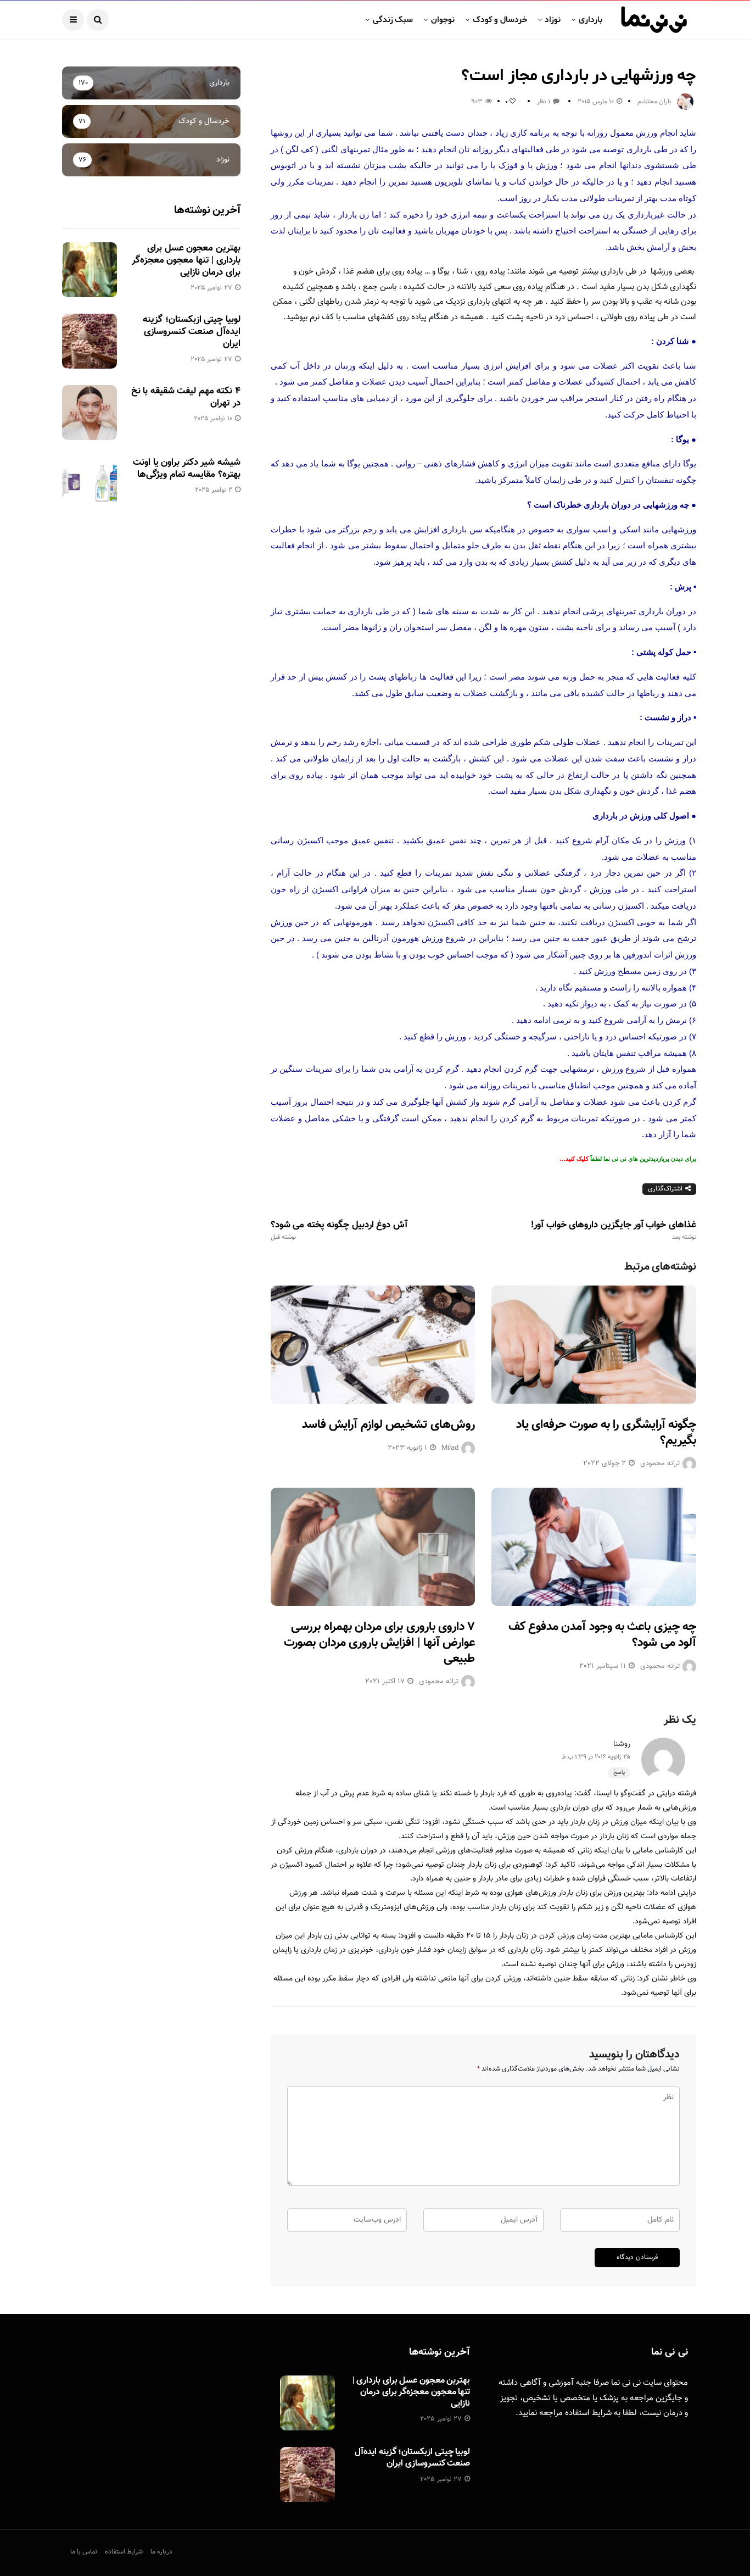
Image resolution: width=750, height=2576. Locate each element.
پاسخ (619, 1773)
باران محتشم (654, 102)
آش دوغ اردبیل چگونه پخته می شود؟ (339, 1231)
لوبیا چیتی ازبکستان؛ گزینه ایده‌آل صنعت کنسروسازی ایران (191, 332)
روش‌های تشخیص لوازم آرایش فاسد (388, 1425)
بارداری (591, 20)
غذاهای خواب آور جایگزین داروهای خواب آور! (614, 1231)
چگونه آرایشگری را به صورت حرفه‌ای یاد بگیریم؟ (606, 1433)
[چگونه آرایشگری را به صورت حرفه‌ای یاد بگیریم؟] (594, 1345)
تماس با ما (84, 2552)
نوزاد (553, 20)
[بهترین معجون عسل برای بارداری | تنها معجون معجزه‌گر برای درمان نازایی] (89, 270)
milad (450, 1448)
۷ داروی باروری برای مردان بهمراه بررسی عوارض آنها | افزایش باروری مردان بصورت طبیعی (379, 1643)
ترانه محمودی (660, 1464)
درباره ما (161, 2552)
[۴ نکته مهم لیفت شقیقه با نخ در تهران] (89, 413)
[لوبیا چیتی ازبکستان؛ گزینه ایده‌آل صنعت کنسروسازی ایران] (89, 341)
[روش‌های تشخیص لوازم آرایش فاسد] (373, 1345)
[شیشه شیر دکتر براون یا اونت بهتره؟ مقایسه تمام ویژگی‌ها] (89, 484)
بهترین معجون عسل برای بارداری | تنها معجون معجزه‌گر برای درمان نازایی (186, 260)
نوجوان (443, 20)
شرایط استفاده (588, 2413)
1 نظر (544, 102)
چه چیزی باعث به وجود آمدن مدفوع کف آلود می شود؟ (602, 1635)
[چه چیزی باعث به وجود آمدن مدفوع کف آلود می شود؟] (594, 1547)
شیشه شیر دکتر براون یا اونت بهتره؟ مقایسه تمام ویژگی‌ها (186, 469)
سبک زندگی (393, 20)
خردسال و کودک (500, 20)
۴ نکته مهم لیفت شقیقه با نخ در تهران (186, 397)
